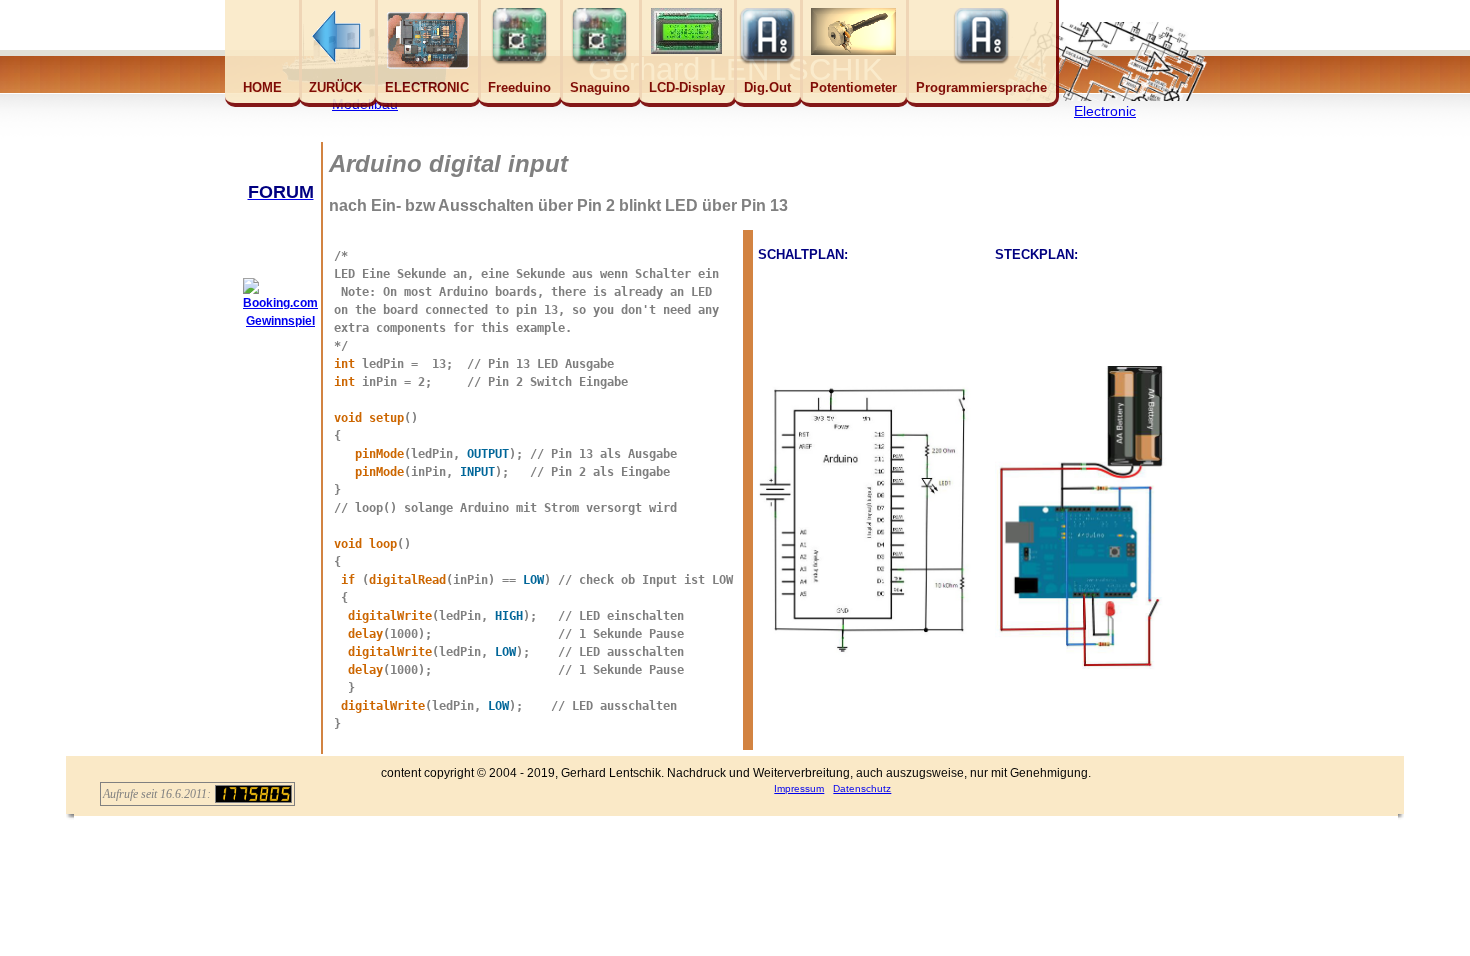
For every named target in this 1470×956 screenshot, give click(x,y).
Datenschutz (862, 788)
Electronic (1105, 111)
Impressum (799, 788)
